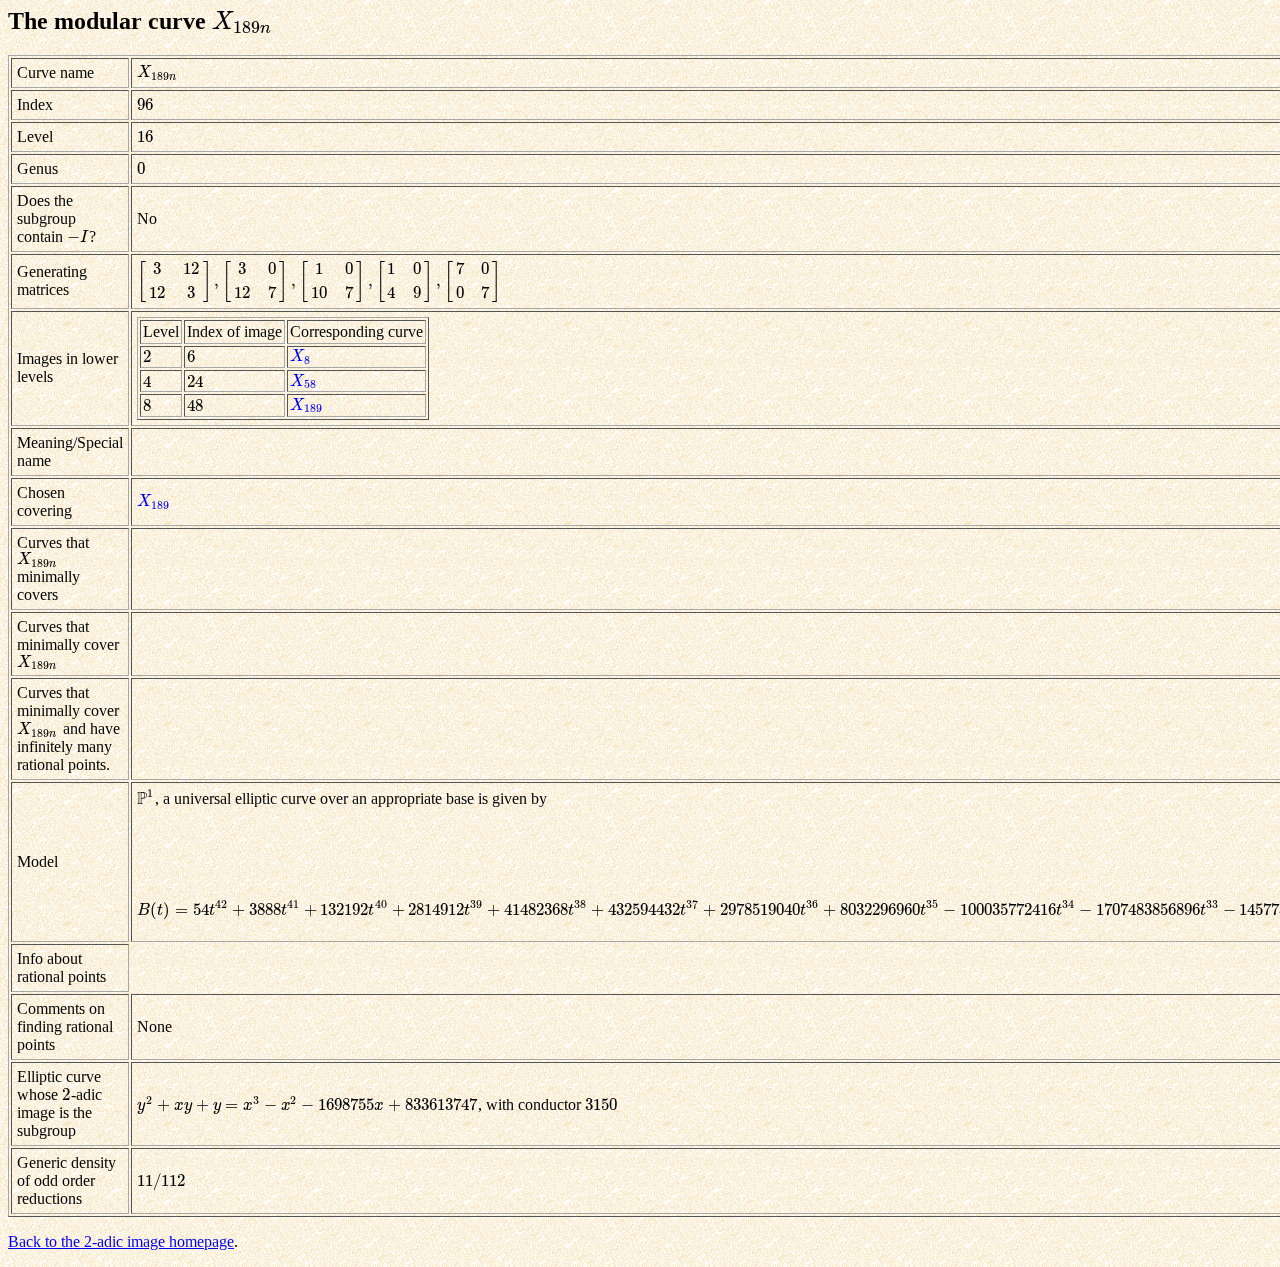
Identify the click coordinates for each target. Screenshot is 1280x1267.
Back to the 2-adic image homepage (121, 1241)
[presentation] (242, 21)
